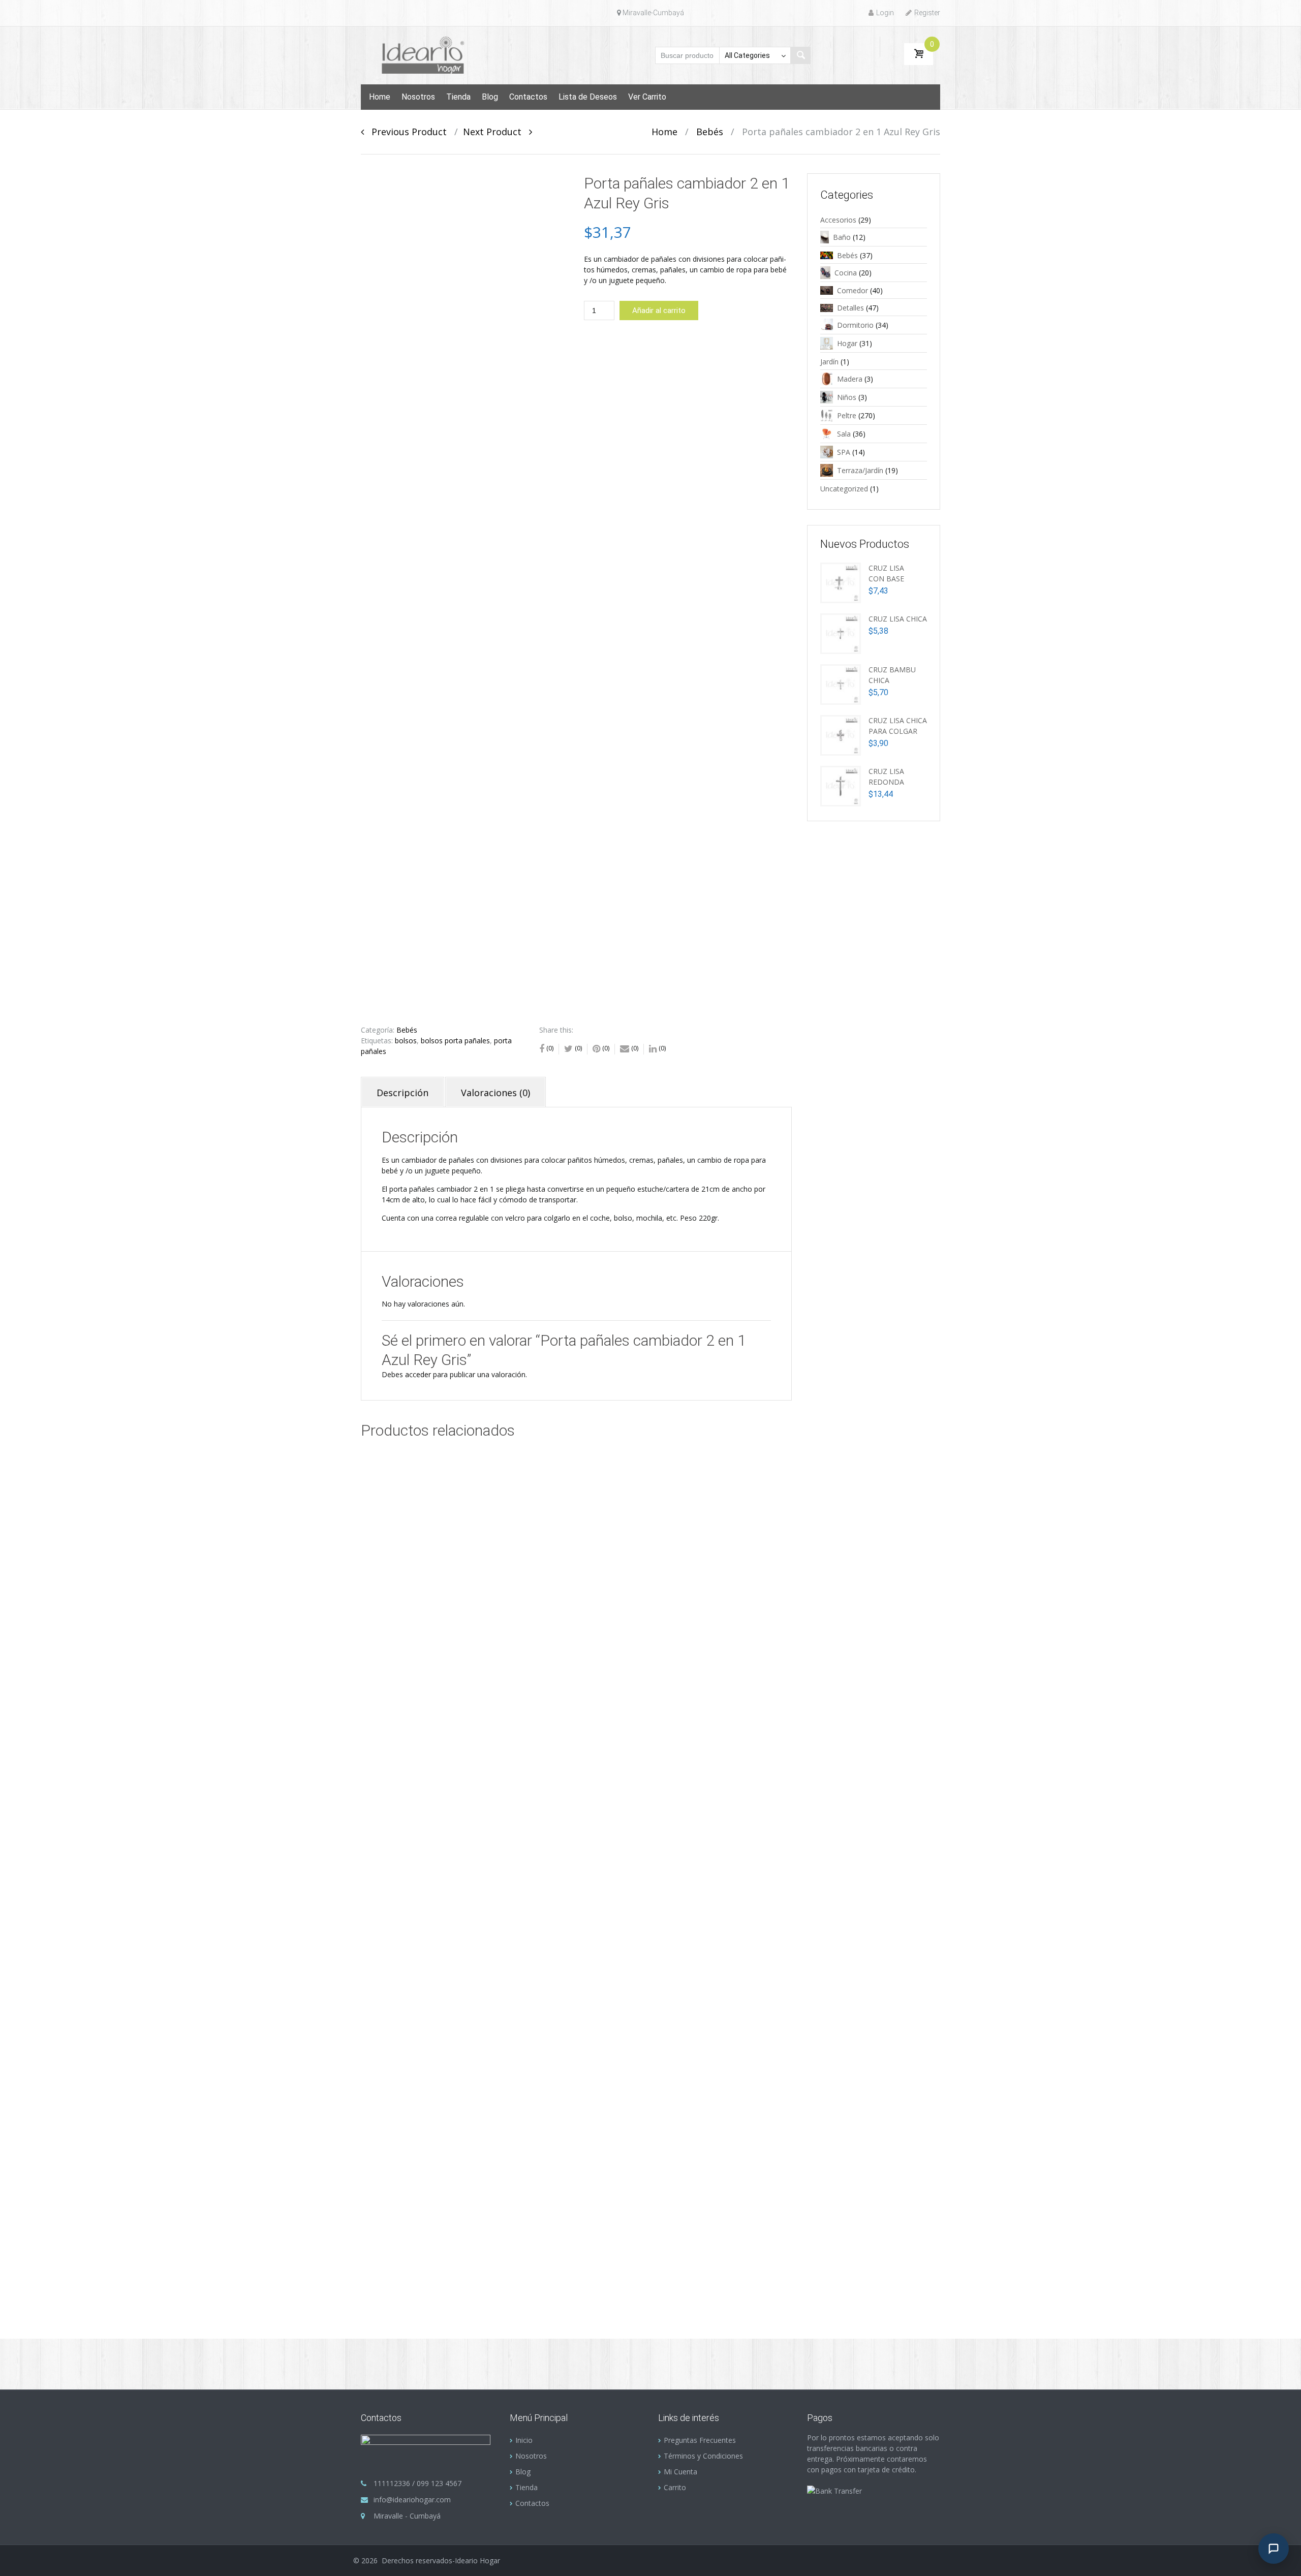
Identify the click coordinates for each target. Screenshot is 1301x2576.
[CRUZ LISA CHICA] (841, 632)
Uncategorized (844, 489)
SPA (844, 452)
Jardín (829, 362)
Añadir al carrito (659, 311)
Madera (850, 379)
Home (380, 97)
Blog (490, 97)
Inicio (524, 2440)
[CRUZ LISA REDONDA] (841, 785)
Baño (842, 237)
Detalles (850, 308)
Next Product (496, 132)
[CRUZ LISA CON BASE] (841, 582)
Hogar (847, 343)
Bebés (710, 132)
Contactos (528, 97)
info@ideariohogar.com (412, 2500)
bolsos (406, 1041)
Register (927, 13)
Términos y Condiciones (703, 2456)
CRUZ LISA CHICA (898, 619)
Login (885, 13)
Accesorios (838, 220)
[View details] (457, 1594)
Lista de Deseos (588, 97)
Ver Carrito (647, 97)
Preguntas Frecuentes (700, 2440)
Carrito (675, 2487)
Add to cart (488, 1648)
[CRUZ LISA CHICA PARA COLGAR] (841, 734)
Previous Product (405, 132)
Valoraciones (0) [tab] (495, 1093)
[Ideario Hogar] (428, 54)
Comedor (853, 290)
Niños (847, 397)
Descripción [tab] (402, 1093)
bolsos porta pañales (455, 1041)
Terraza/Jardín (860, 470)
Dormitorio (855, 325)
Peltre (847, 415)
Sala (844, 434)
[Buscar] (800, 55)
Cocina (846, 273)
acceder (418, 1374)
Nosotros (418, 97)
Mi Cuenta (680, 2472)
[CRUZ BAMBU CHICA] (841, 683)
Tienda (458, 97)
